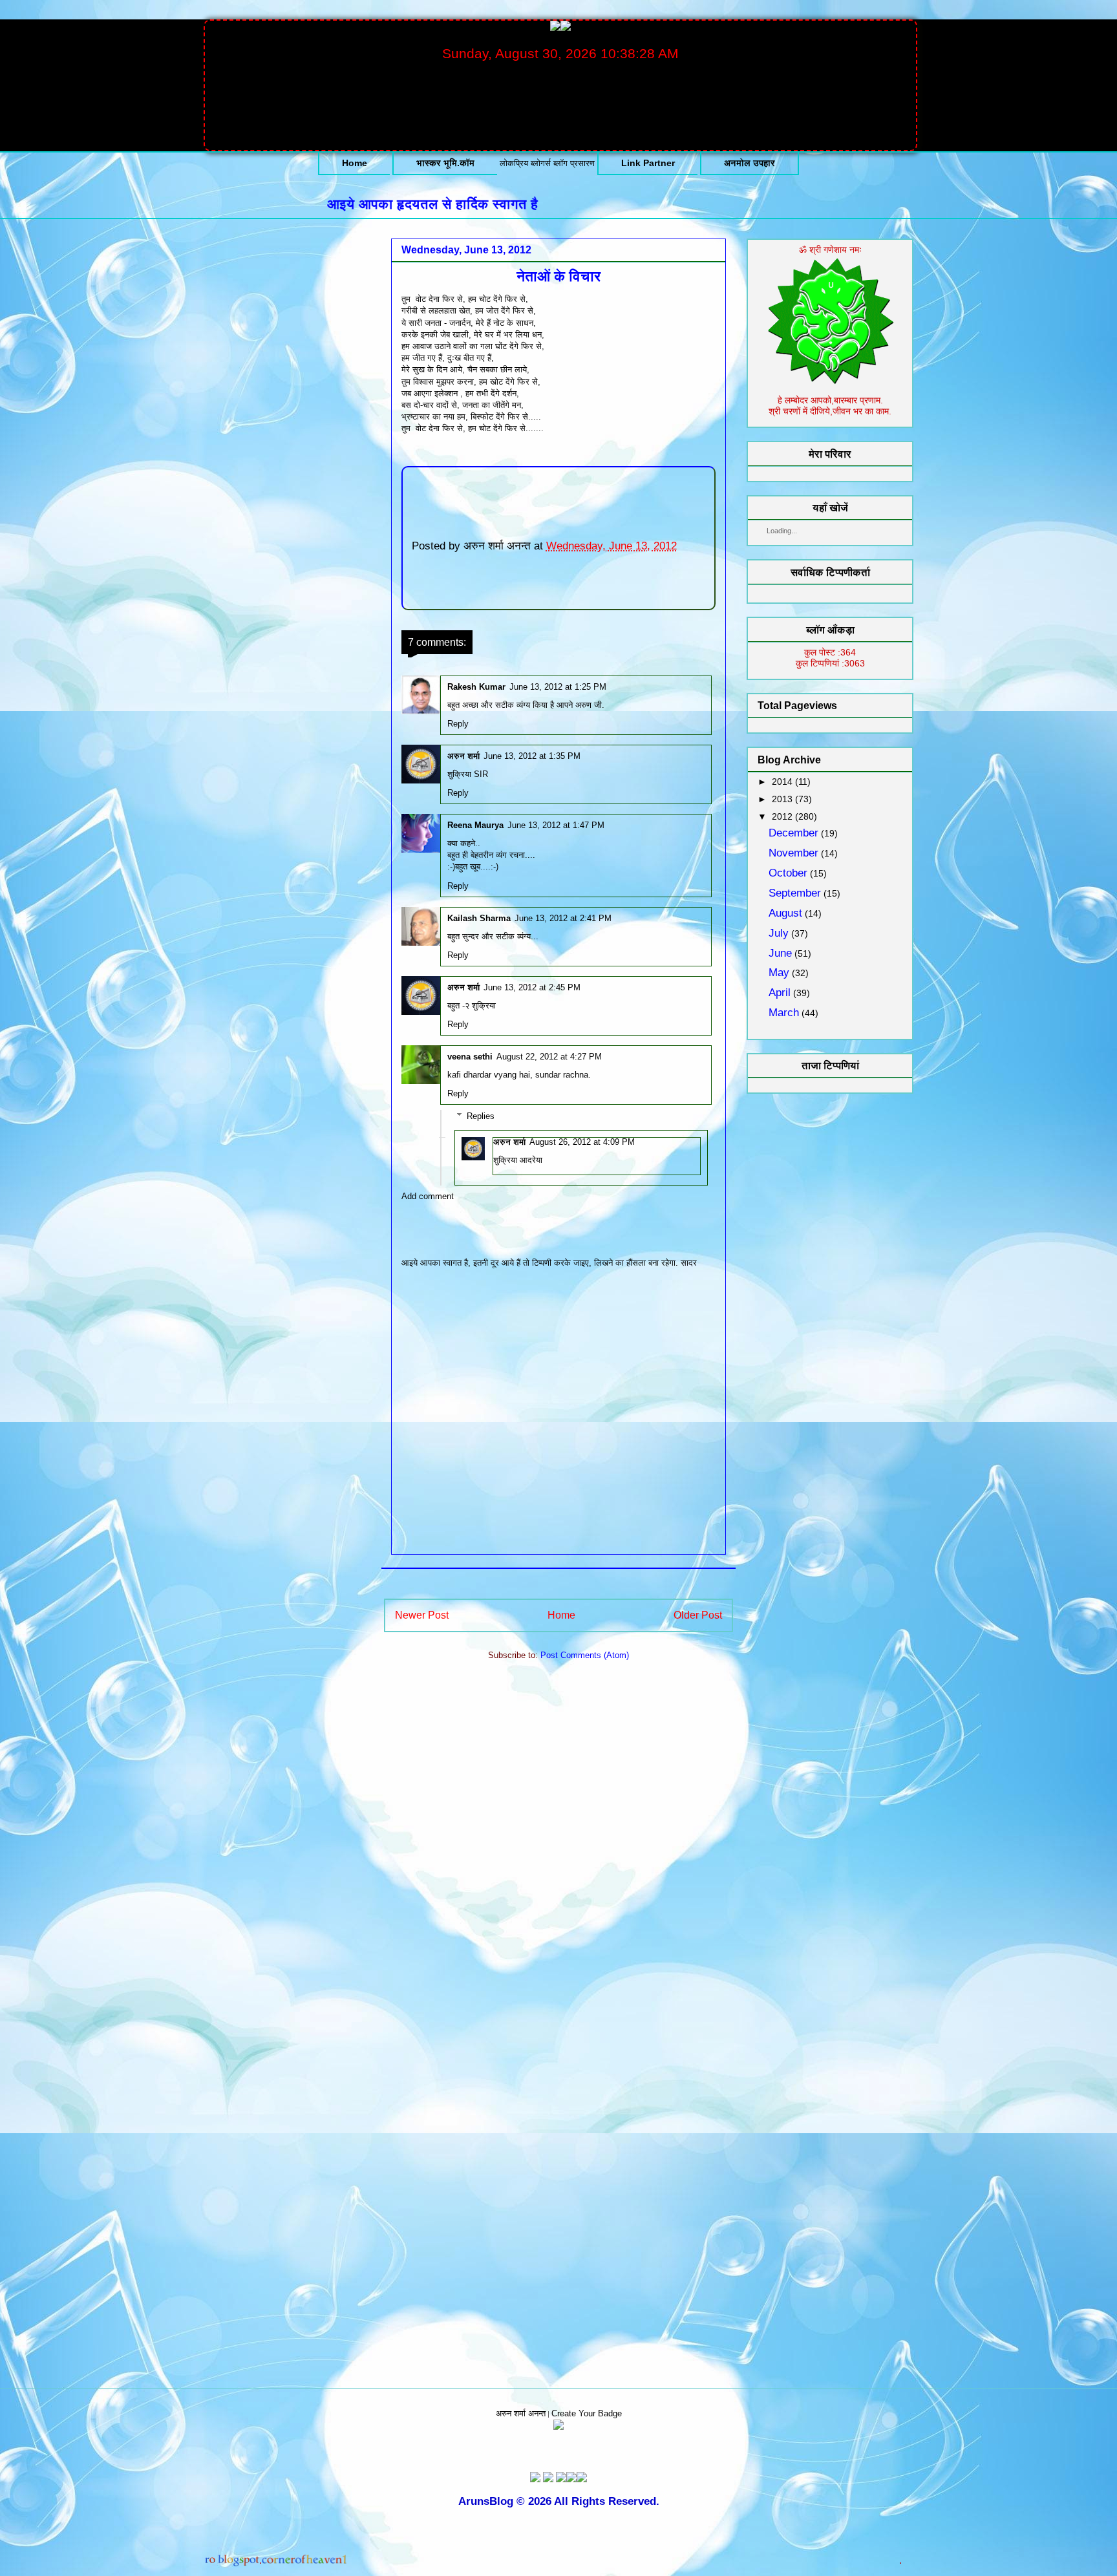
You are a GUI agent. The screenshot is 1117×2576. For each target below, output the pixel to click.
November (793, 853)
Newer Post (422, 1615)
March (784, 1013)
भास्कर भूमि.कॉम (445, 163)
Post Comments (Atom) (585, 1655)
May (779, 973)
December (793, 833)
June (780, 953)
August (785, 913)
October (788, 873)
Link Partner (648, 163)
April (780, 993)
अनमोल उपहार (750, 163)
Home (355, 163)
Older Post (698, 1615)
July (779, 933)
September (795, 893)
